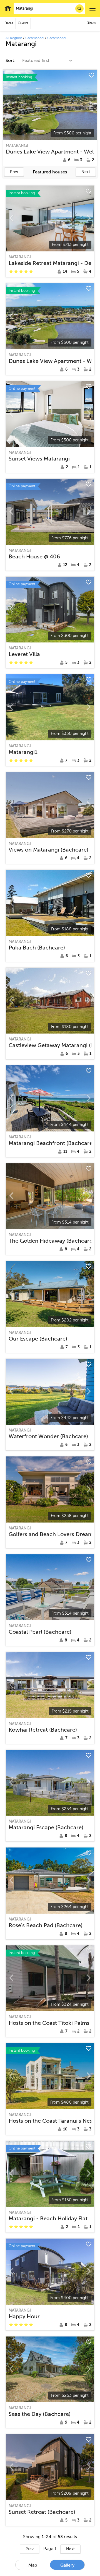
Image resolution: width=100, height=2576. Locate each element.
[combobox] (49, 9)
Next (86, 172)
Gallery (67, 2565)
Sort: (11, 61)
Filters (91, 23)
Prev (14, 172)
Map (33, 2565)
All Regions (14, 38)
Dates (9, 23)
